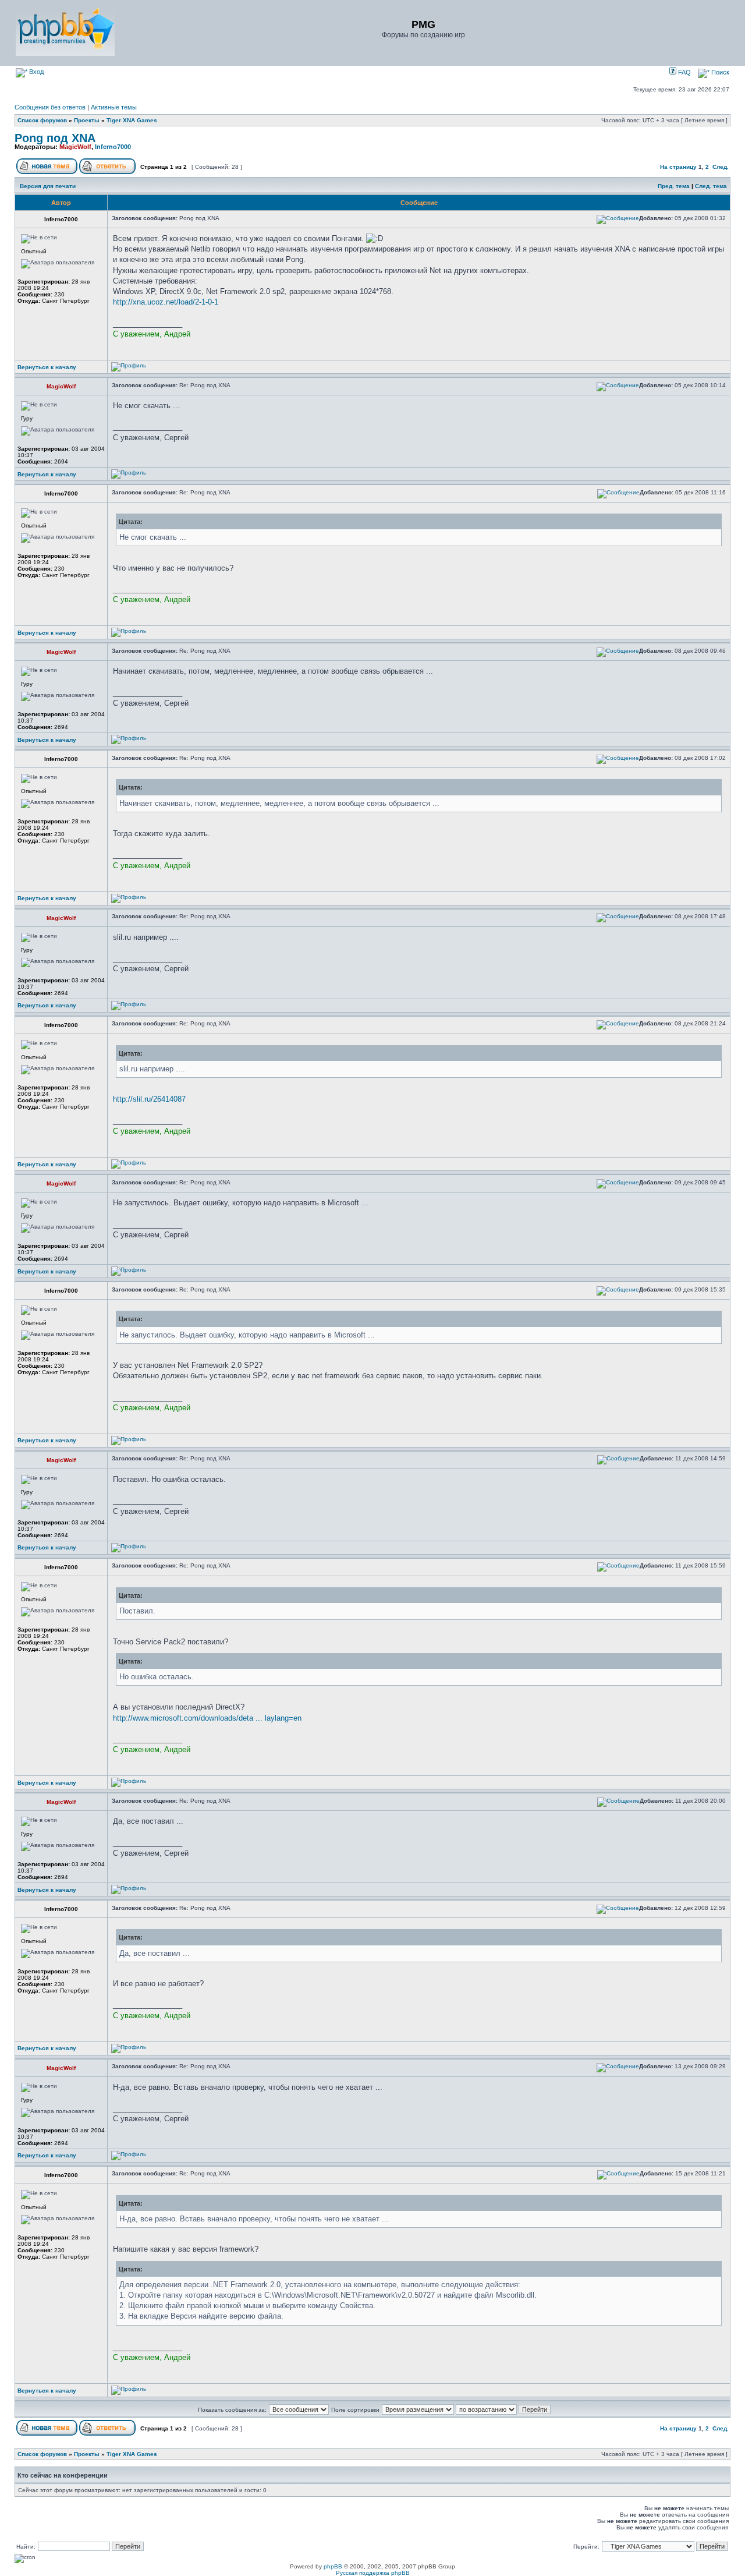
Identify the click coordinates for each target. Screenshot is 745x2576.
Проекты (87, 120)
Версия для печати (48, 186)
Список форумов (42, 120)
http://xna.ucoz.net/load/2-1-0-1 (166, 302)
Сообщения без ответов (50, 107)
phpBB (333, 2566)
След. (721, 167)
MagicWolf (75, 147)
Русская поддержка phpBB (373, 2573)
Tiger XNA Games (132, 120)
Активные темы (114, 107)
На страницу (678, 167)
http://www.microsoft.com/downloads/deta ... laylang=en (207, 1718)
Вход (36, 72)
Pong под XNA (55, 138)
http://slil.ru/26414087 (149, 1099)
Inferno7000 (113, 147)
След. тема (711, 186)
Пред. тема (674, 186)
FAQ (684, 72)
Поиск (719, 72)
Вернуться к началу (47, 367)
